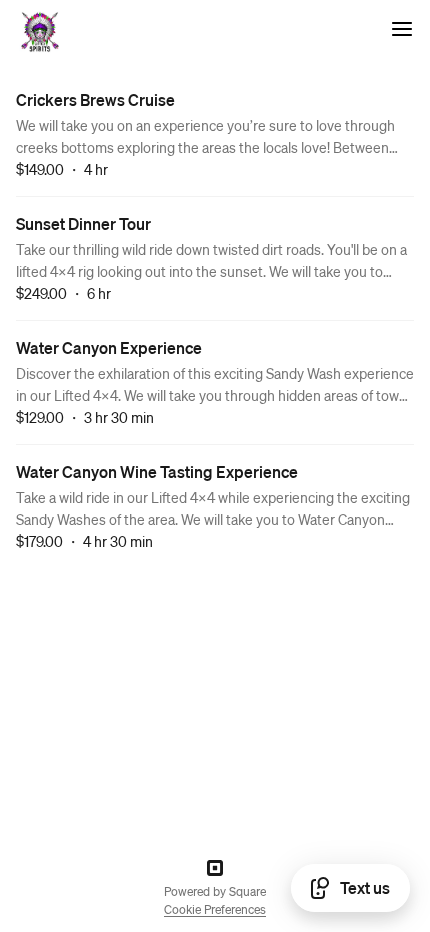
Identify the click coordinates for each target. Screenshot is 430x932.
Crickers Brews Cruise (95, 99)
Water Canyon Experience (109, 347)
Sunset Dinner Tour (83, 223)
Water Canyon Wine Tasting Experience (157, 471)
